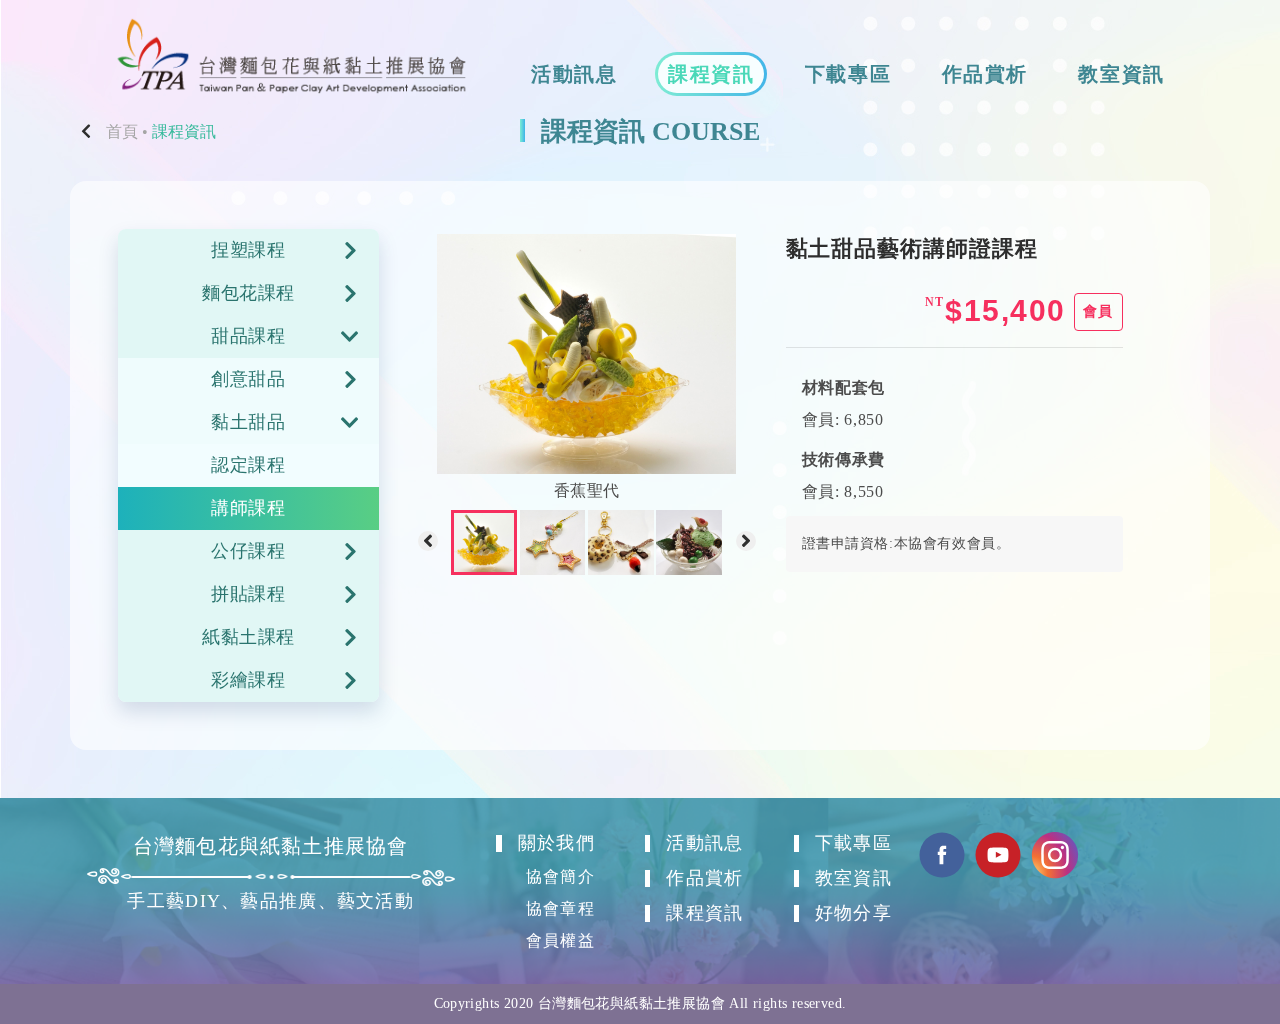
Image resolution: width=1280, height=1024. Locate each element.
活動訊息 (574, 74)
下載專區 (848, 74)
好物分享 (853, 913)
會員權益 (560, 940)
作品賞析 (985, 74)
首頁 (122, 131)
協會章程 (560, 908)
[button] (428, 543)
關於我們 (556, 843)
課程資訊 (711, 74)
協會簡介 (560, 876)
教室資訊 (1121, 74)
